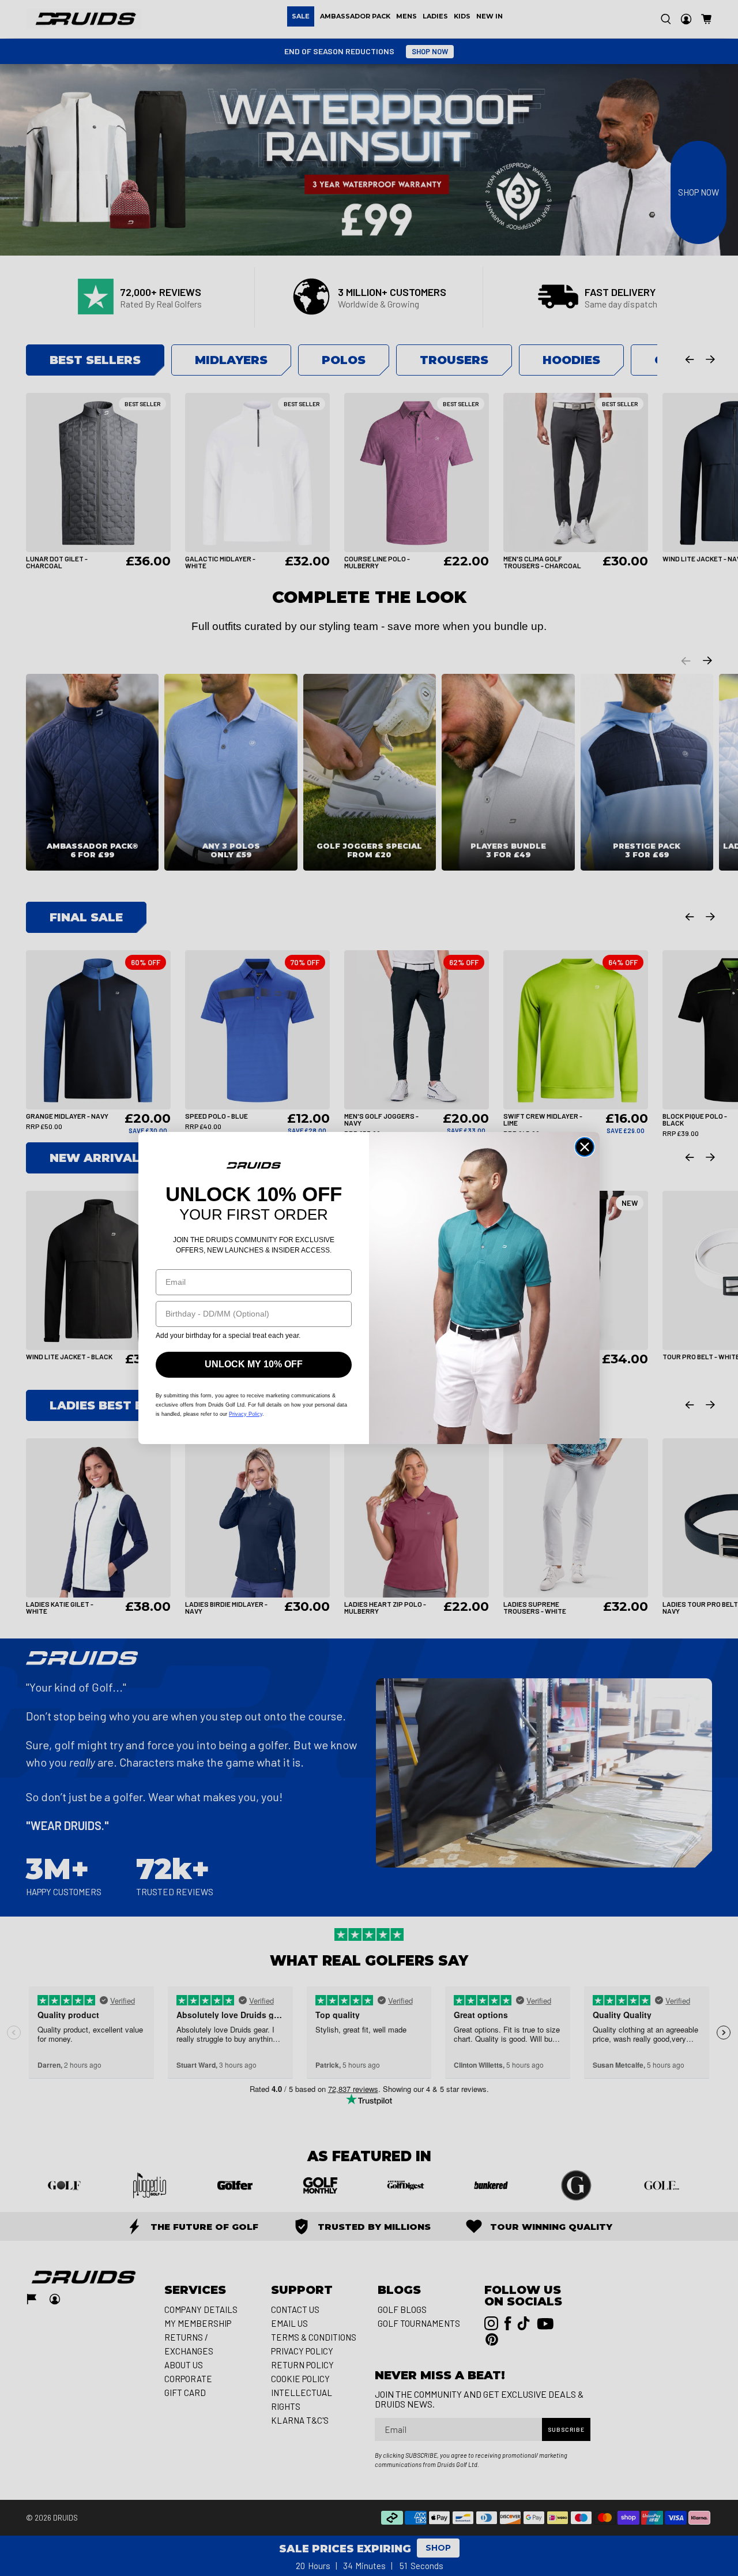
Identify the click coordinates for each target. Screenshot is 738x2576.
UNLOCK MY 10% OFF (254, 1364)
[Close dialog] (585, 1147)
